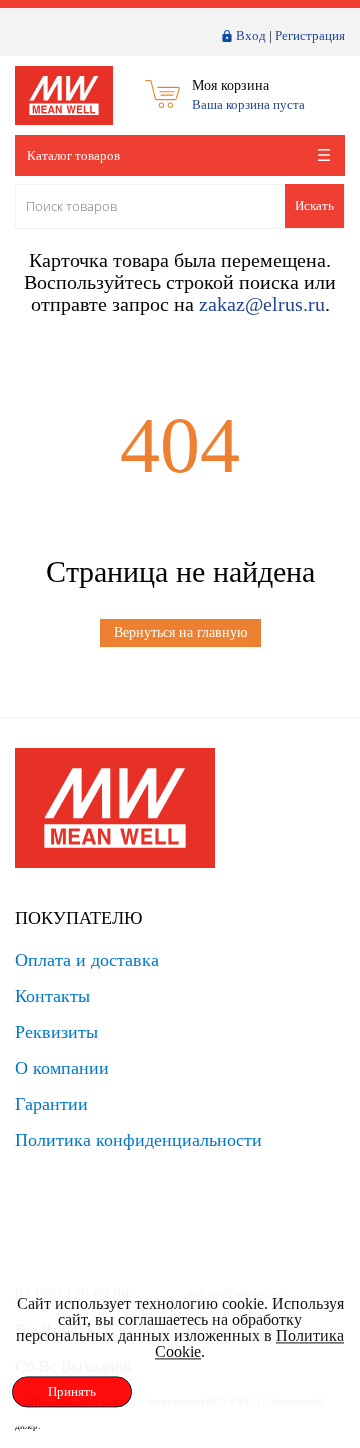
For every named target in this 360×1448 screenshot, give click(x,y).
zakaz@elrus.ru (262, 304)
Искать (314, 205)
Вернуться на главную (180, 632)
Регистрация (310, 35)
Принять (72, 1391)
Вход (251, 35)
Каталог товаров (73, 155)
